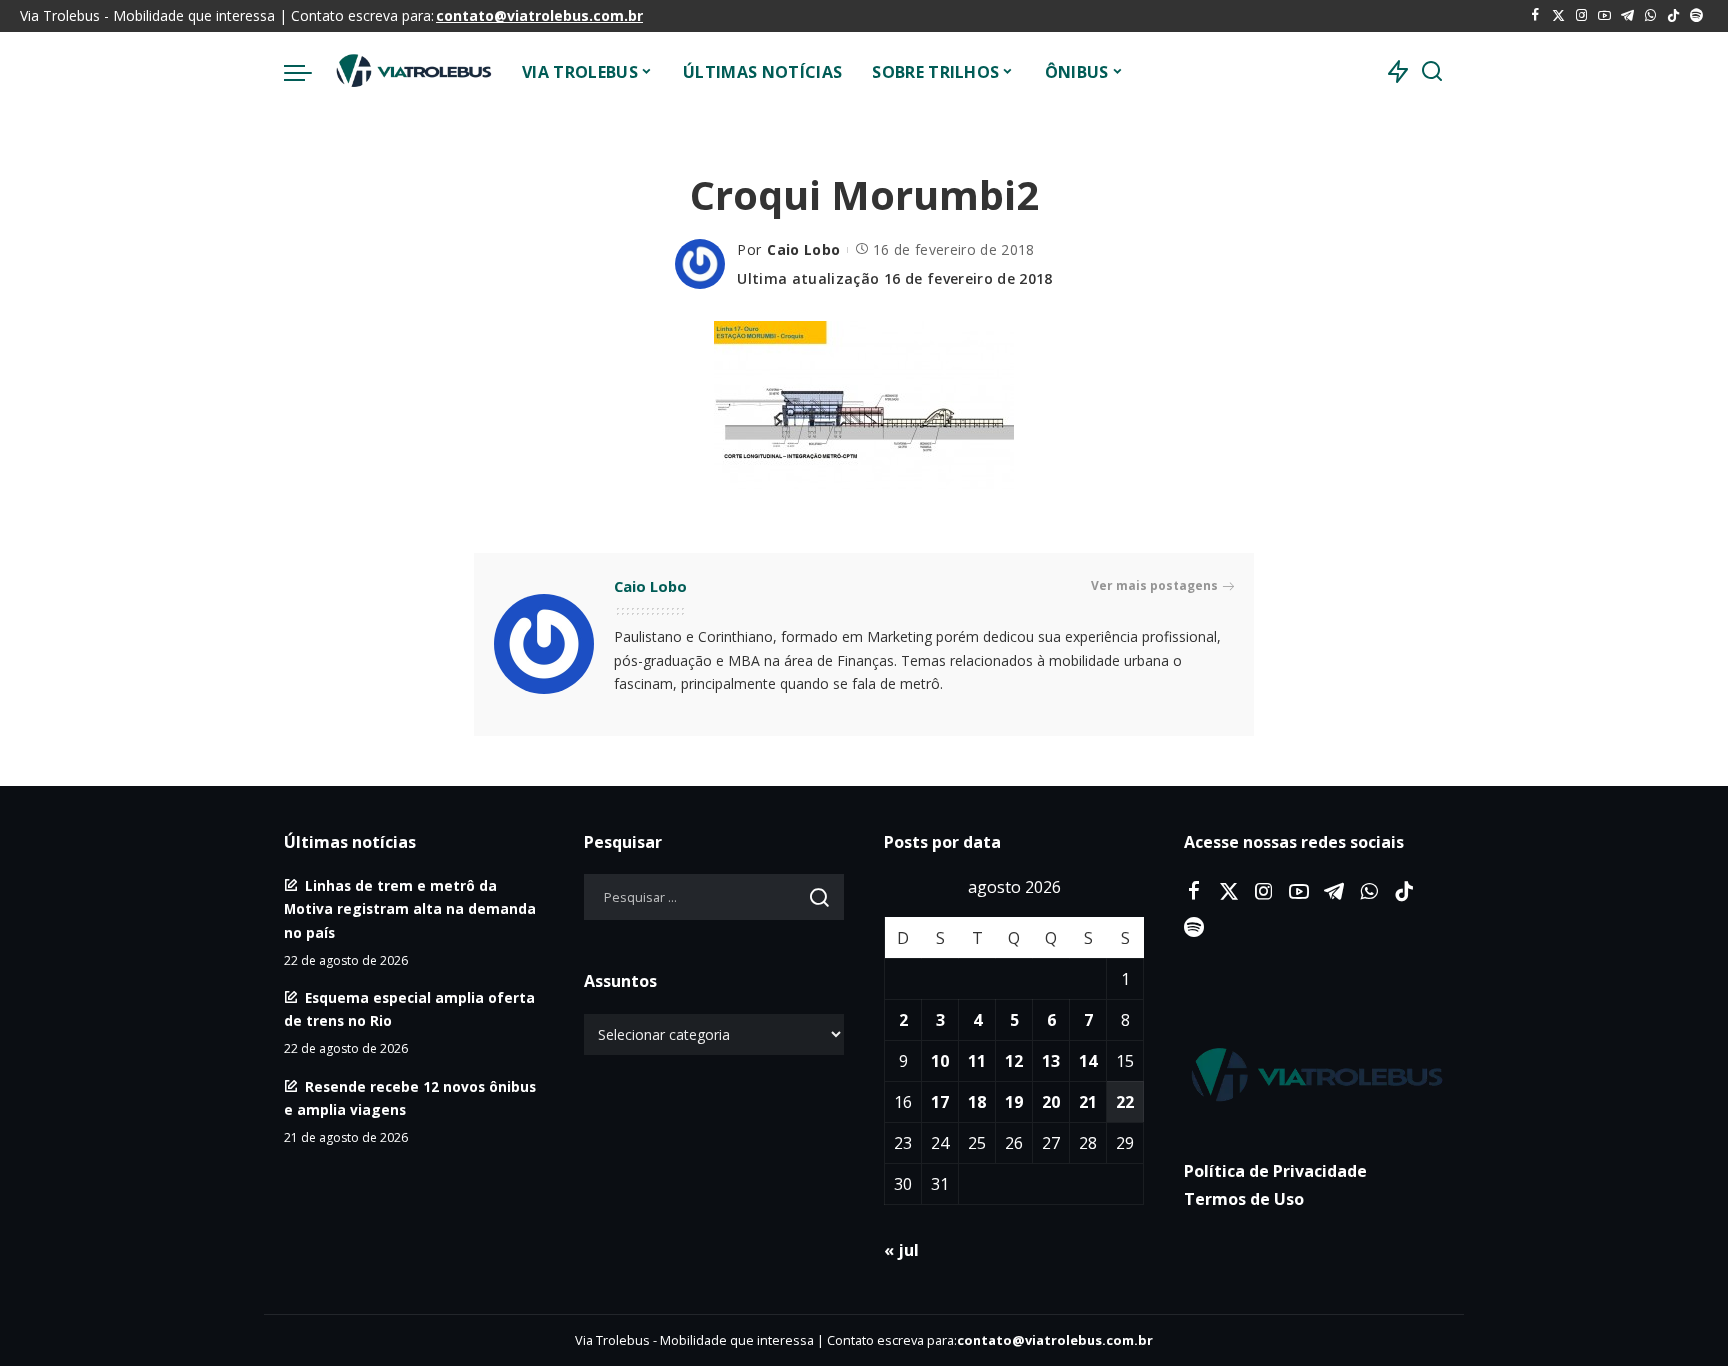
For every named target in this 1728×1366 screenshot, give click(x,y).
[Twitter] (1558, 16)
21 (1088, 1102)
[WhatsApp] (1650, 16)
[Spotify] (1696, 16)
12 (1014, 1061)
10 (940, 1061)
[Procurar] (1432, 72)
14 (1088, 1061)
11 (977, 1061)
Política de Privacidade (1275, 1171)
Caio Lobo (803, 249)
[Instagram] (1581, 16)
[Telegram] (1627, 16)
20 (1051, 1102)
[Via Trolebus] (412, 72)
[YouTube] (1604, 16)
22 (1125, 1102)
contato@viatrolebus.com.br (539, 15)
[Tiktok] (1673, 16)
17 (940, 1102)
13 (1051, 1061)
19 (1014, 1102)
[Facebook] (1535, 16)
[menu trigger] (308, 72)
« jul (901, 1250)
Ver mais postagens (1154, 585)
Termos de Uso (1244, 1199)
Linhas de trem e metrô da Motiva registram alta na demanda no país (410, 908)
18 (977, 1102)
